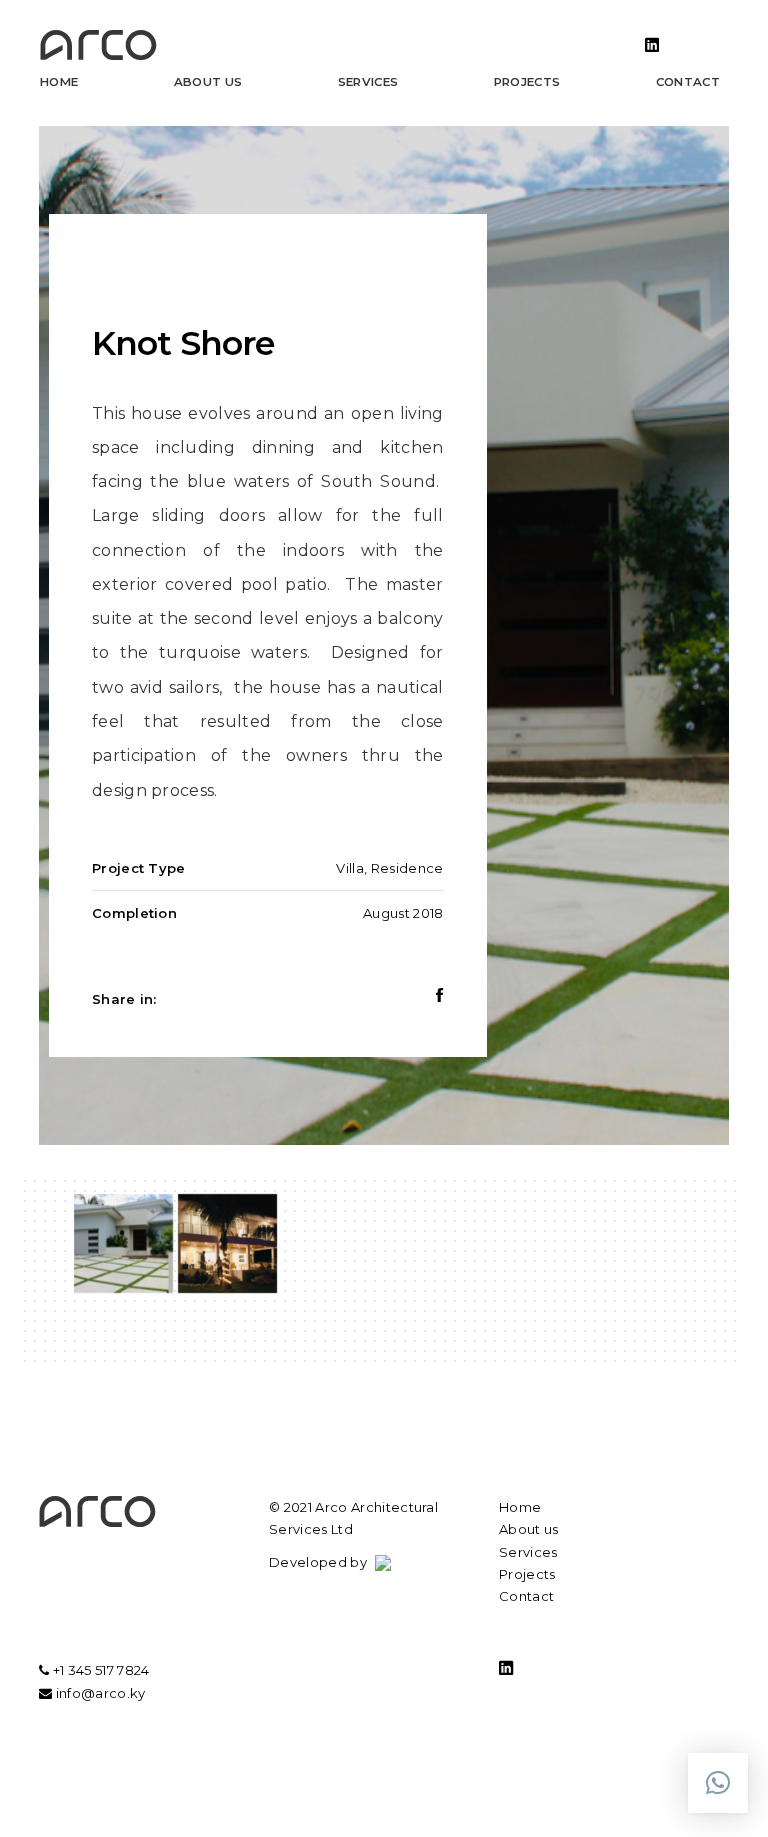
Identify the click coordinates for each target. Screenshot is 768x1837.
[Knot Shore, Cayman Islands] (123, 1243)
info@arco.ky (98, 1693)
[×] (718, 1783)
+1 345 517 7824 (99, 1670)
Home (59, 82)
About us (208, 82)
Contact (688, 82)
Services (368, 82)
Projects (527, 82)
